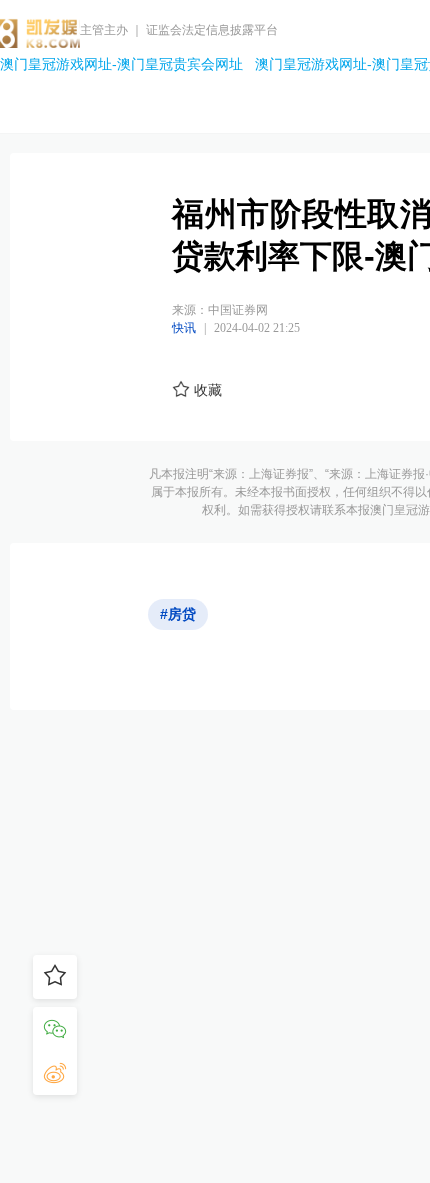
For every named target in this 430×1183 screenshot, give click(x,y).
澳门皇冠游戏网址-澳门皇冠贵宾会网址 (121, 64)
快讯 (184, 328)
